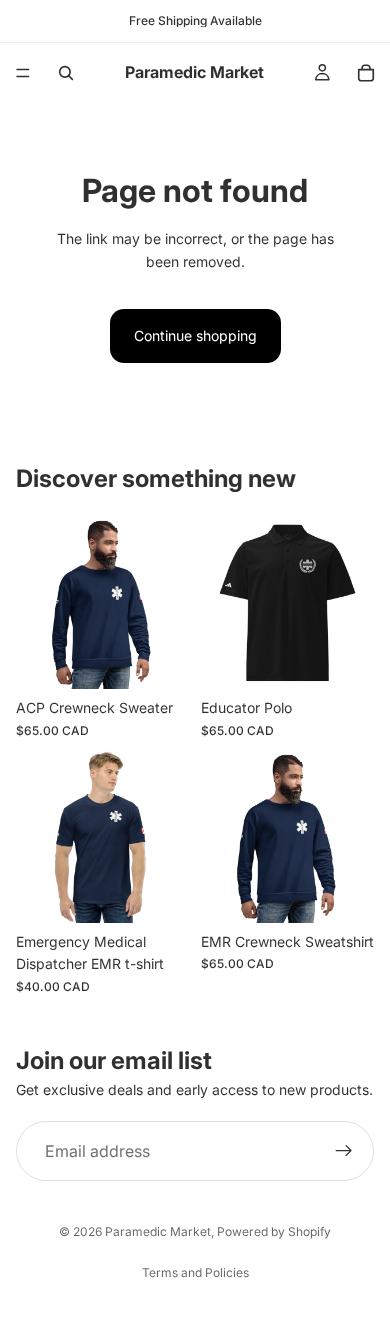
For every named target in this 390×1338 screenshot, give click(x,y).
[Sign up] (344, 1151)
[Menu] (23, 73)
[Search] (66, 73)
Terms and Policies (195, 1272)
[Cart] (366, 73)
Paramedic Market (158, 1231)
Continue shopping (195, 335)
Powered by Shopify (274, 1231)
